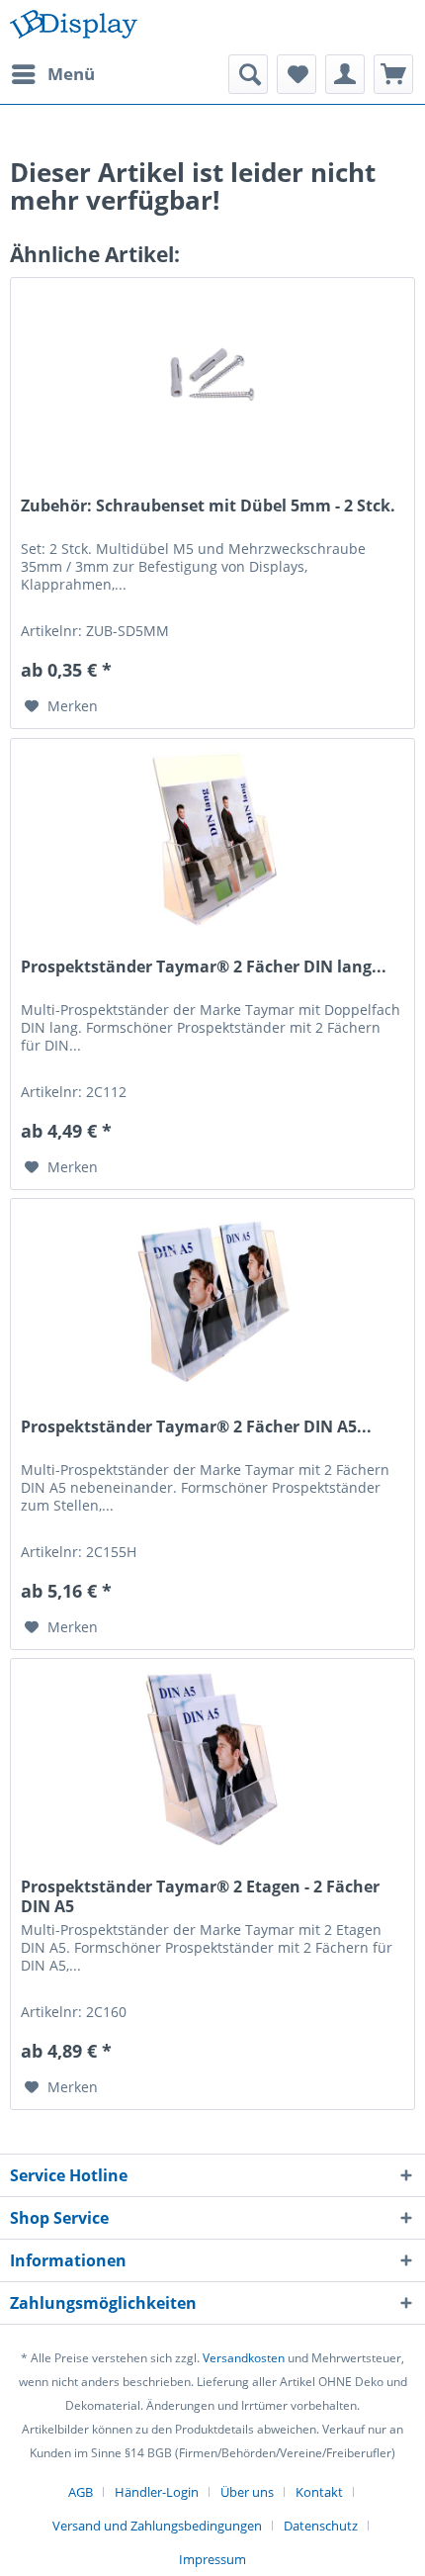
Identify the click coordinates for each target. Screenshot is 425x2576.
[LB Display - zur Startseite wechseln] (74, 27)
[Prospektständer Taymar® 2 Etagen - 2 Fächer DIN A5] (212, 1758)
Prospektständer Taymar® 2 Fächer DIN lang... (204, 967)
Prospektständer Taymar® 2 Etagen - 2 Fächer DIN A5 (200, 1896)
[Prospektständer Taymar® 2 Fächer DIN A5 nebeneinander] (212, 1298)
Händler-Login (157, 2492)
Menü (71, 74)
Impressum (212, 2559)
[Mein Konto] (345, 74)
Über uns (247, 2492)
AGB (81, 2492)
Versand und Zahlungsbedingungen (157, 2526)
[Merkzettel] (297, 74)
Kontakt (319, 2492)
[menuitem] (52, 74)
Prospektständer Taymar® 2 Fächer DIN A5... (196, 1427)
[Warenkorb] (393, 74)
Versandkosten (244, 2358)
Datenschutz (321, 2526)
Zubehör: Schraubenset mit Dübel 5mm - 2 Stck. (208, 506)
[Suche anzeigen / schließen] (248, 74)
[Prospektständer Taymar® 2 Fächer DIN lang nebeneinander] (212, 838)
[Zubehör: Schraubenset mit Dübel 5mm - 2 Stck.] (212, 377)
